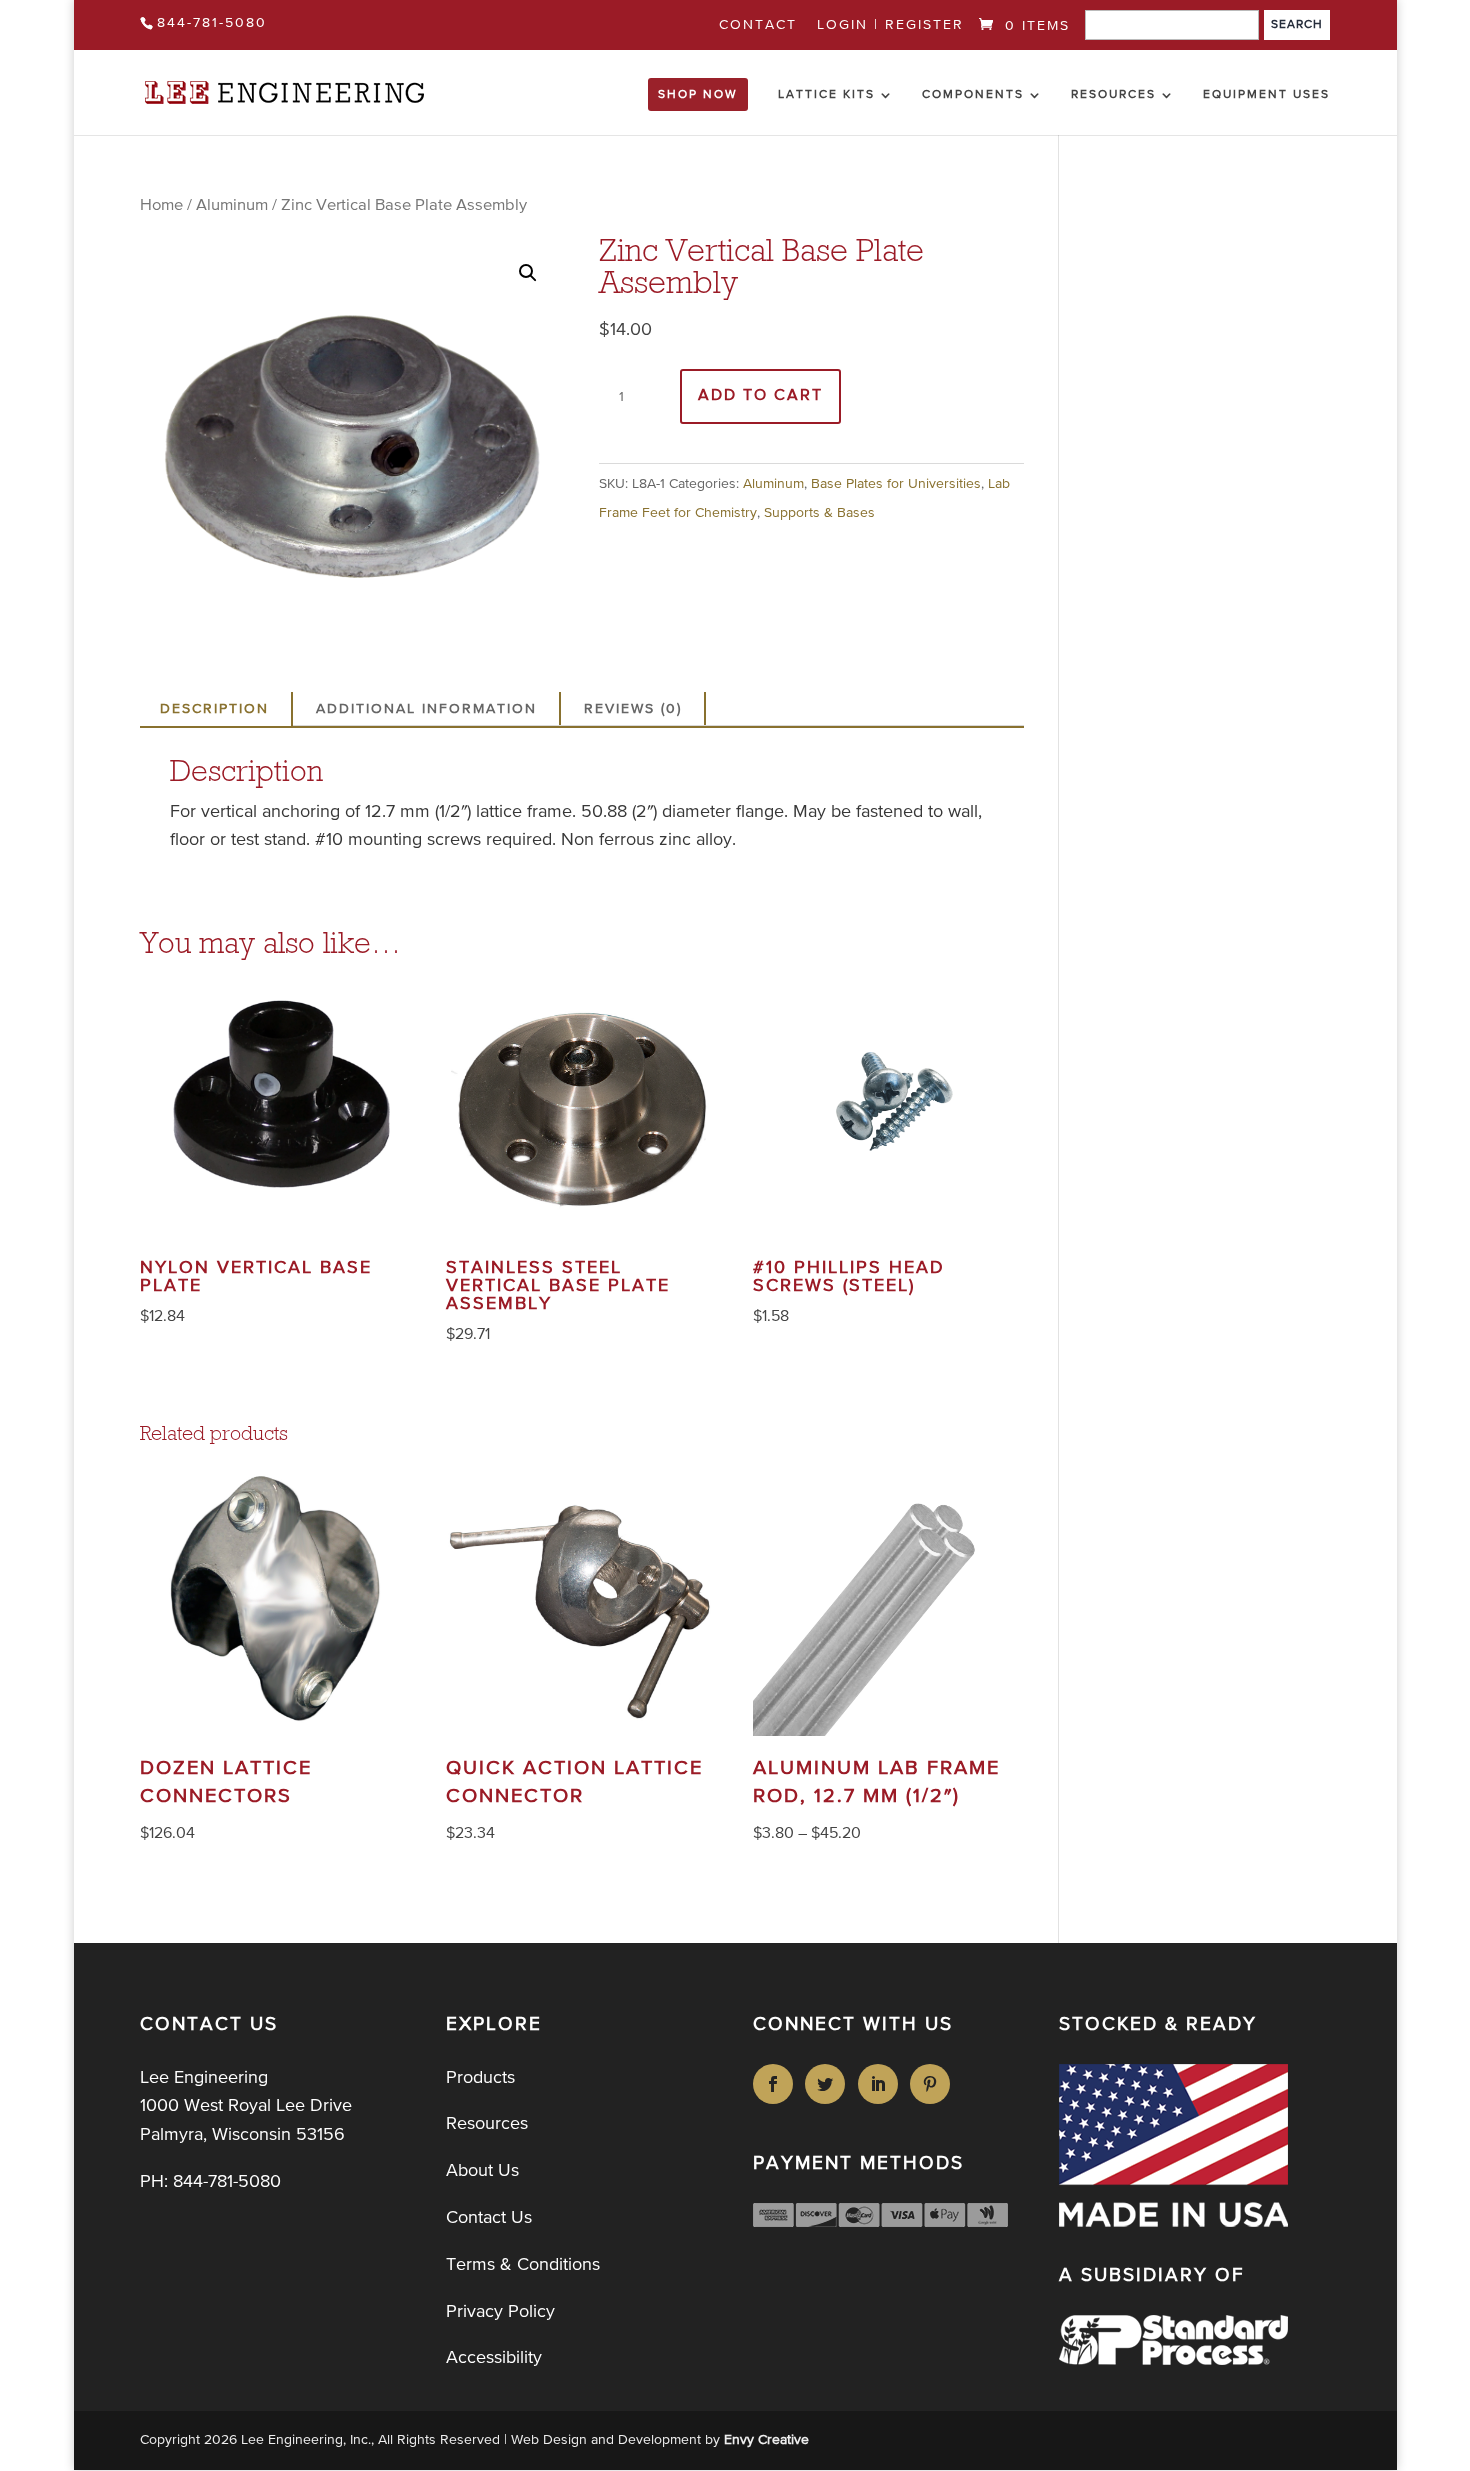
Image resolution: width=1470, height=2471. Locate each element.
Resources (1113, 95)
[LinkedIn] (881, 2084)
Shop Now (698, 95)
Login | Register (890, 25)
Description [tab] (214, 709)
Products (480, 2078)
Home (161, 205)
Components (973, 95)
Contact (758, 25)
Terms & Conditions (523, 2265)
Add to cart (760, 396)
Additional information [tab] (426, 709)
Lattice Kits (826, 95)
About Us (482, 2171)
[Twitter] (828, 2084)
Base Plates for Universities (896, 484)
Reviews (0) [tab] (633, 709)
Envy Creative (766, 2440)
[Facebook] (776, 2084)
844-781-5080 (212, 23)
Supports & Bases (819, 513)
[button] (528, 273)
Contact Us (489, 2218)
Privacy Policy (500, 2312)
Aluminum (232, 205)
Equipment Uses (1266, 95)
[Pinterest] (933, 2084)
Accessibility (494, 2358)
